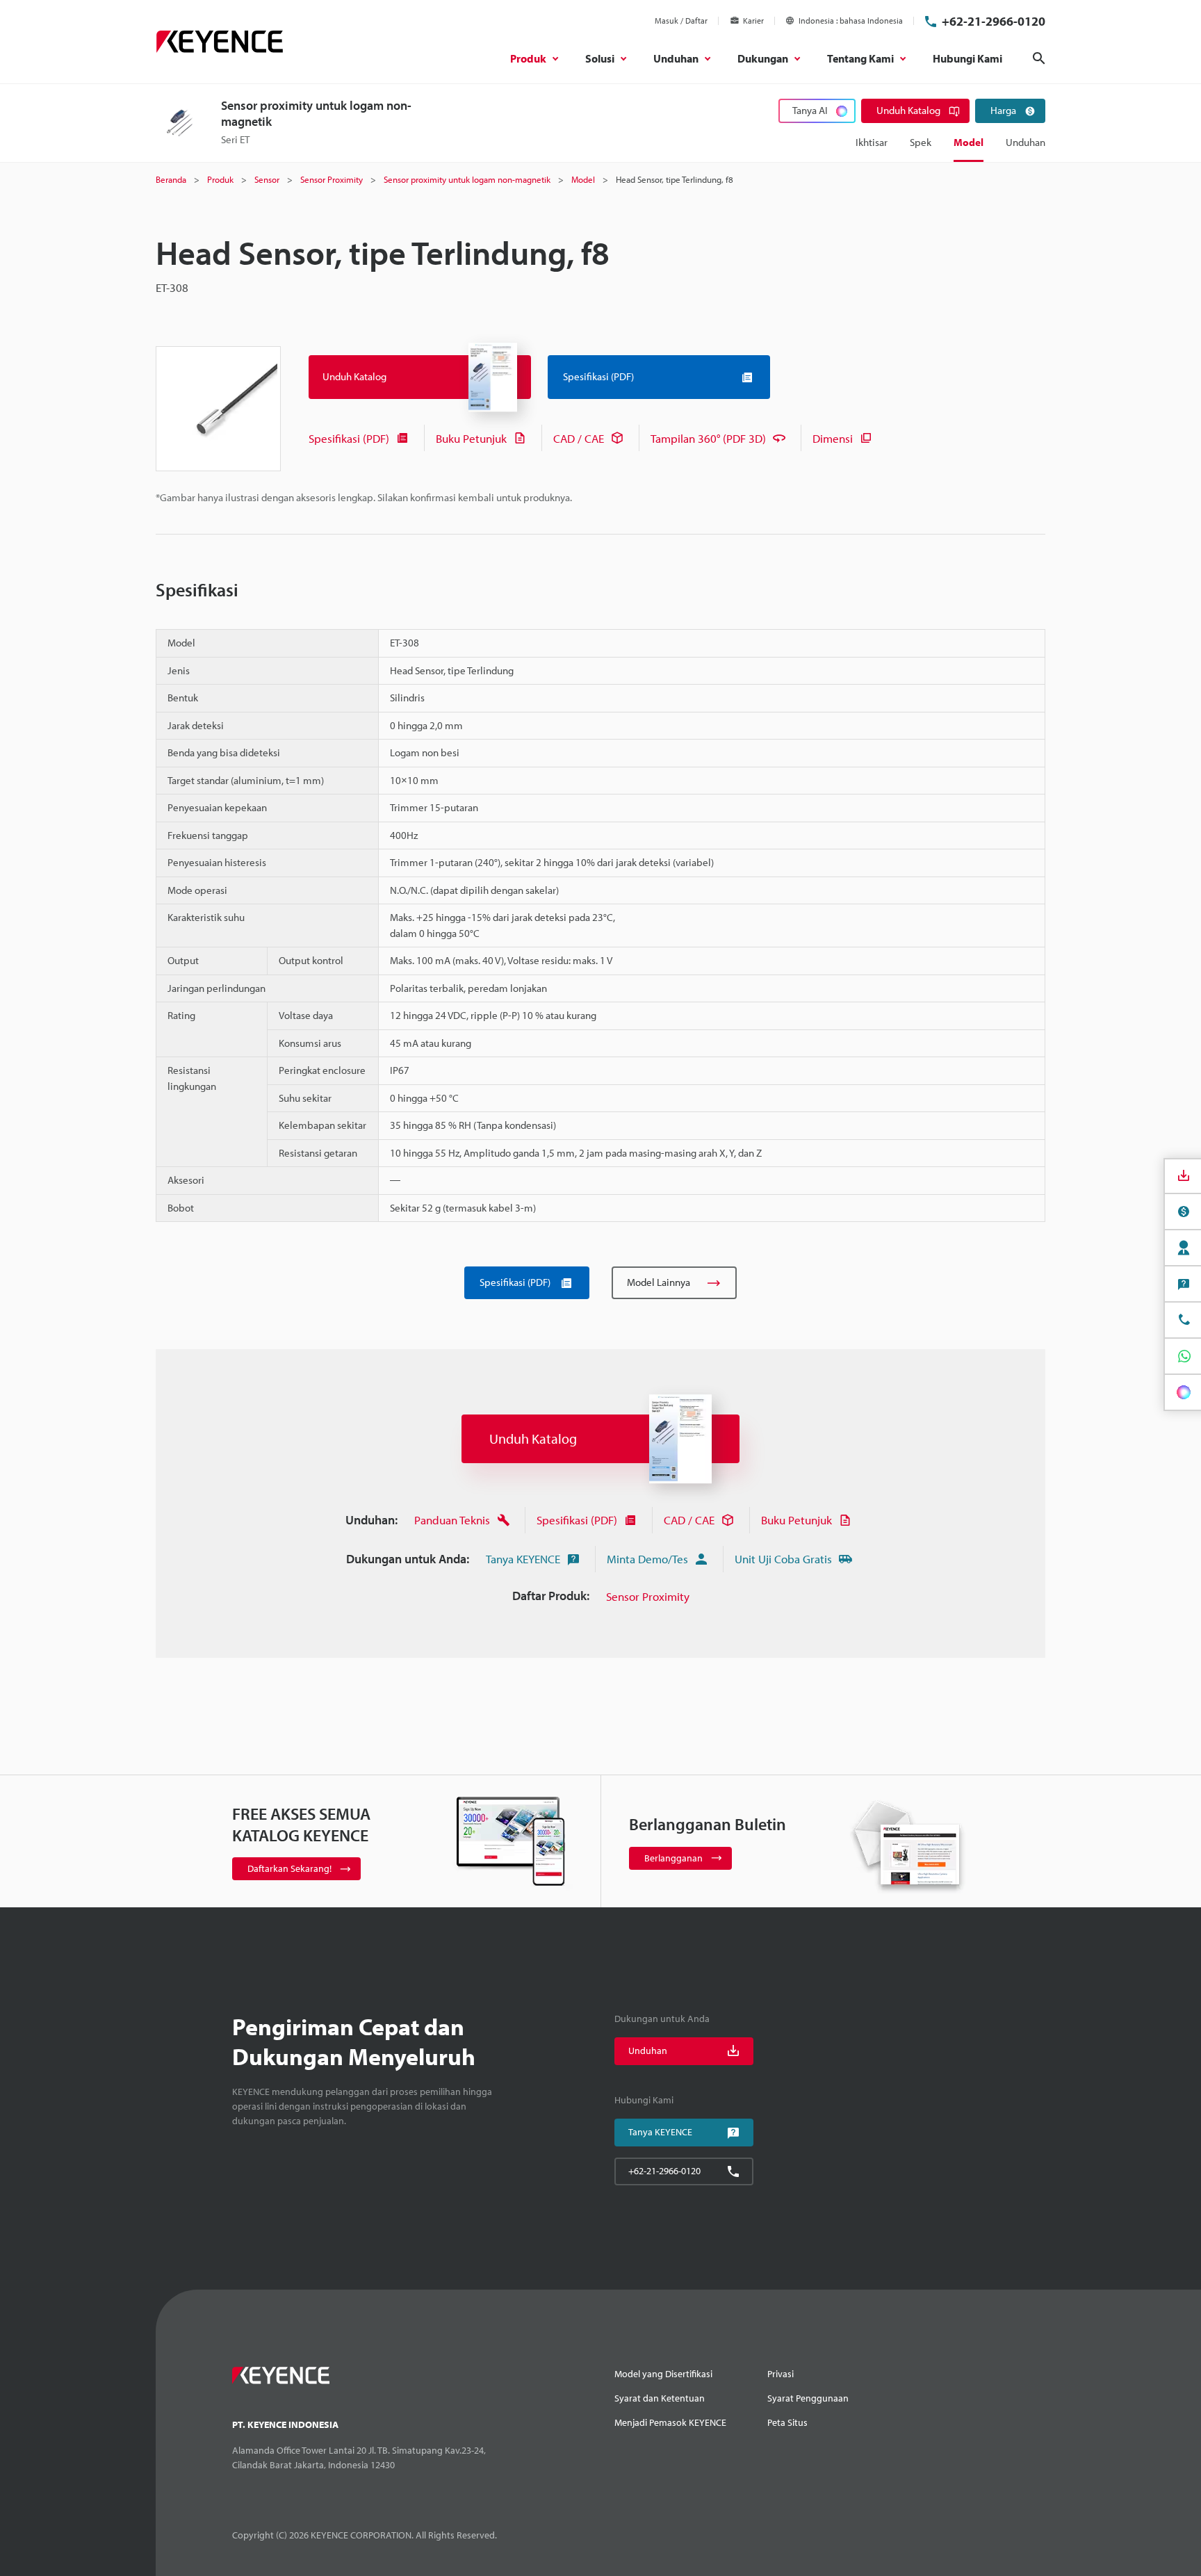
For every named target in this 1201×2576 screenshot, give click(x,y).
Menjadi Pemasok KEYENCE (670, 2422)
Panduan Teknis (452, 1520)
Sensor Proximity (648, 1596)
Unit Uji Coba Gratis (783, 1559)
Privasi (781, 2374)
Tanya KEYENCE (523, 1559)
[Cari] (1039, 58)
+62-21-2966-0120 (994, 21)
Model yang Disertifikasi (663, 2374)
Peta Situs (787, 2422)
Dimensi (833, 438)
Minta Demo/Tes (647, 1559)
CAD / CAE (579, 438)
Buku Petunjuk (471, 438)
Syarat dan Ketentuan (660, 2398)
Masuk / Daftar (681, 21)
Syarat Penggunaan (808, 2398)
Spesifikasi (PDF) (349, 438)
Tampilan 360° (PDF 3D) (708, 438)
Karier (753, 21)
